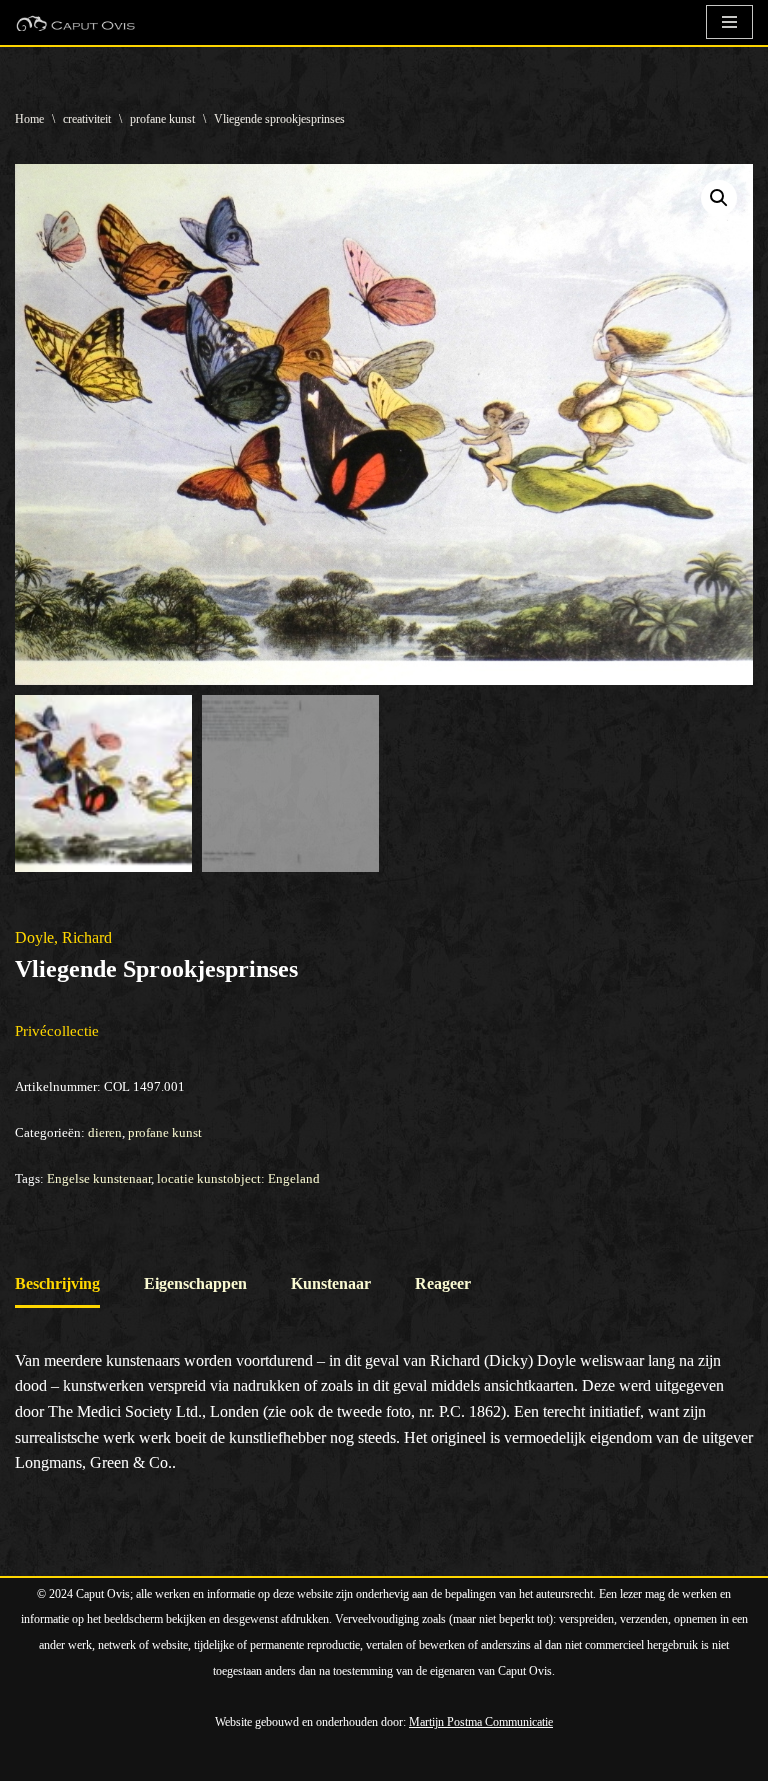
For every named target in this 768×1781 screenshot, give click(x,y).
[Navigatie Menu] (729, 22)
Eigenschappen (195, 1283)
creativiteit (87, 119)
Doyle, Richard (63, 937)
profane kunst (162, 119)
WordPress (245, 1759)
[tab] (57, 1285)
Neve (32, 1759)
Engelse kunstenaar (99, 1178)
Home (29, 119)
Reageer (443, 1283)
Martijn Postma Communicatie (481, 1722)
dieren (105, 1132)
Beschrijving (57, 1283)
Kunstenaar (331, 1283)
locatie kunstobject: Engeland (238, 1178)
